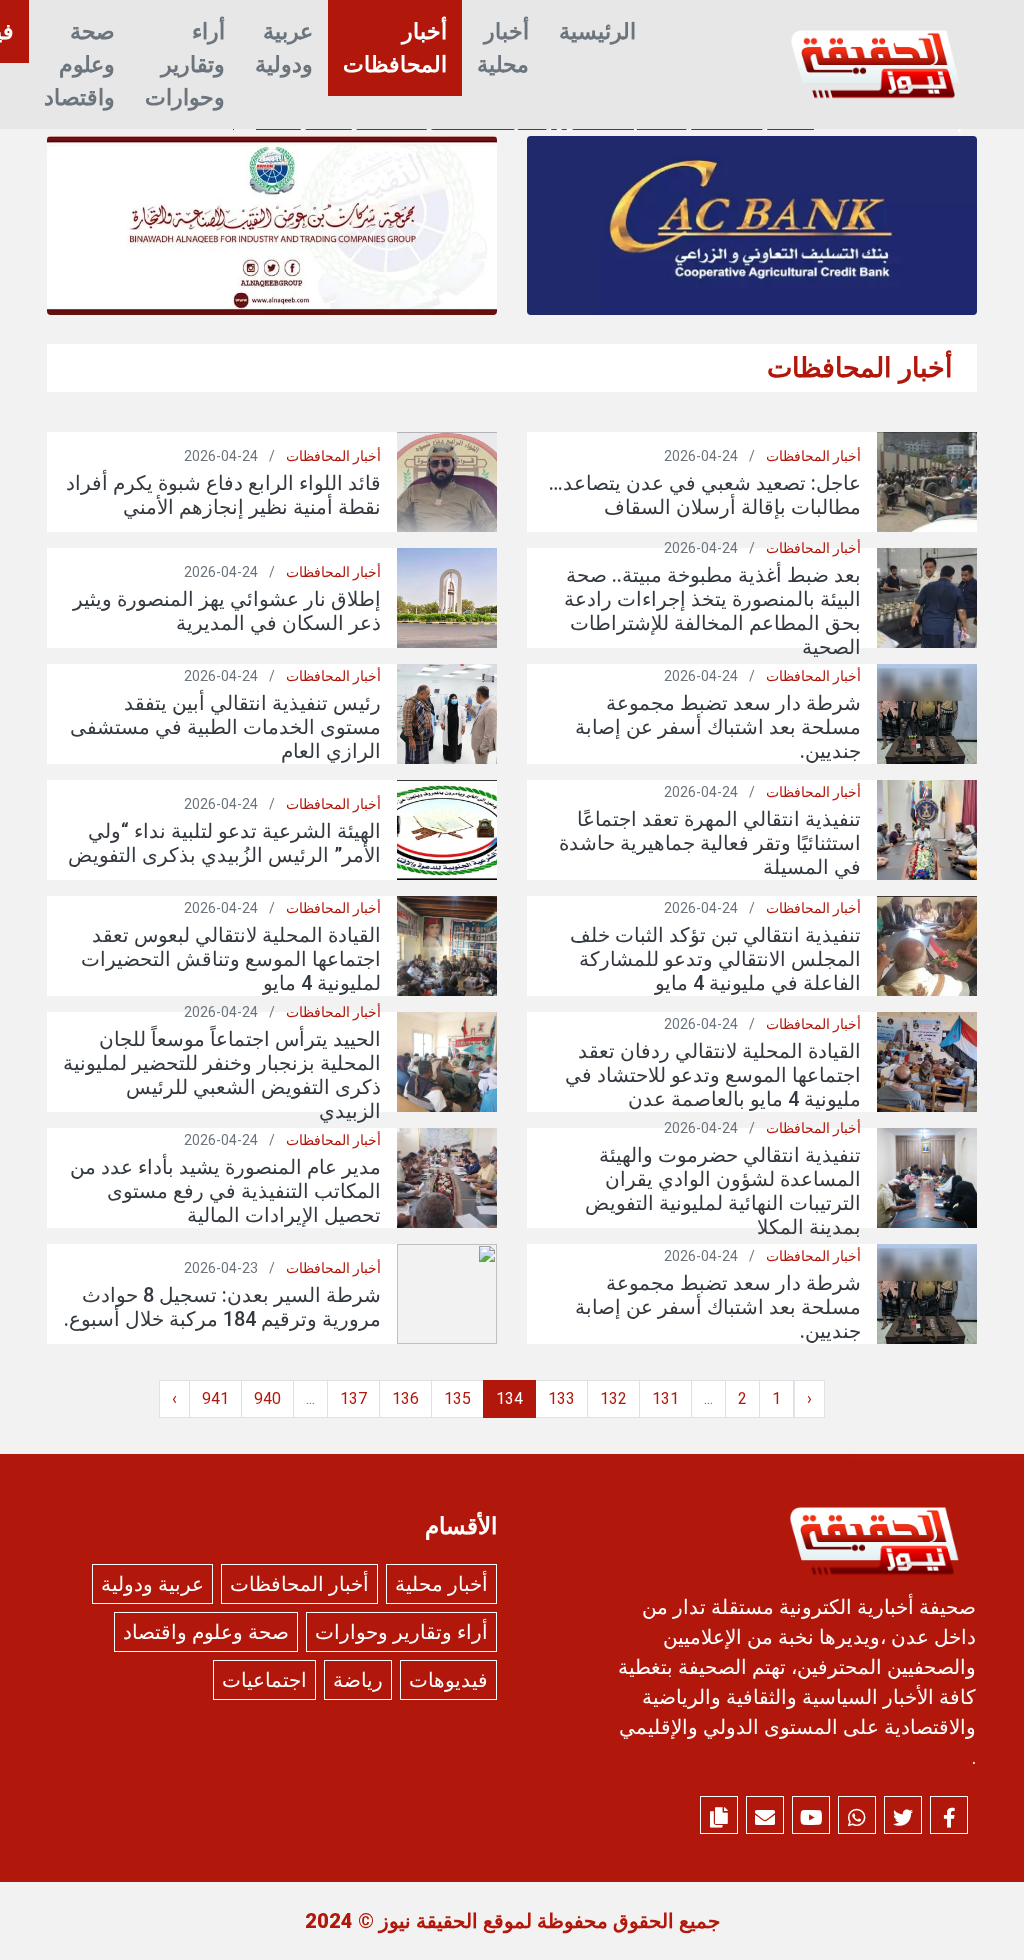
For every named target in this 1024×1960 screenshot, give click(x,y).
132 (613, 1398)
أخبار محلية (503, 48)
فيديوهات (448, 1680)
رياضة (358, 1680)
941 (215, 1398)
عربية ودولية (284, 48)
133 (561, 1398)
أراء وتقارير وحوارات (185, 64)
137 (353, 1398)
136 (405, 1398)
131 (665, 1398)
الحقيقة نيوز (428, 1921)
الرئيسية (597, 31)
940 (267, 1398)
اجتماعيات (264, 1680)
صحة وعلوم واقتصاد (79, 64)
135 (457, 1398)
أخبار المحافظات (395, 48)
